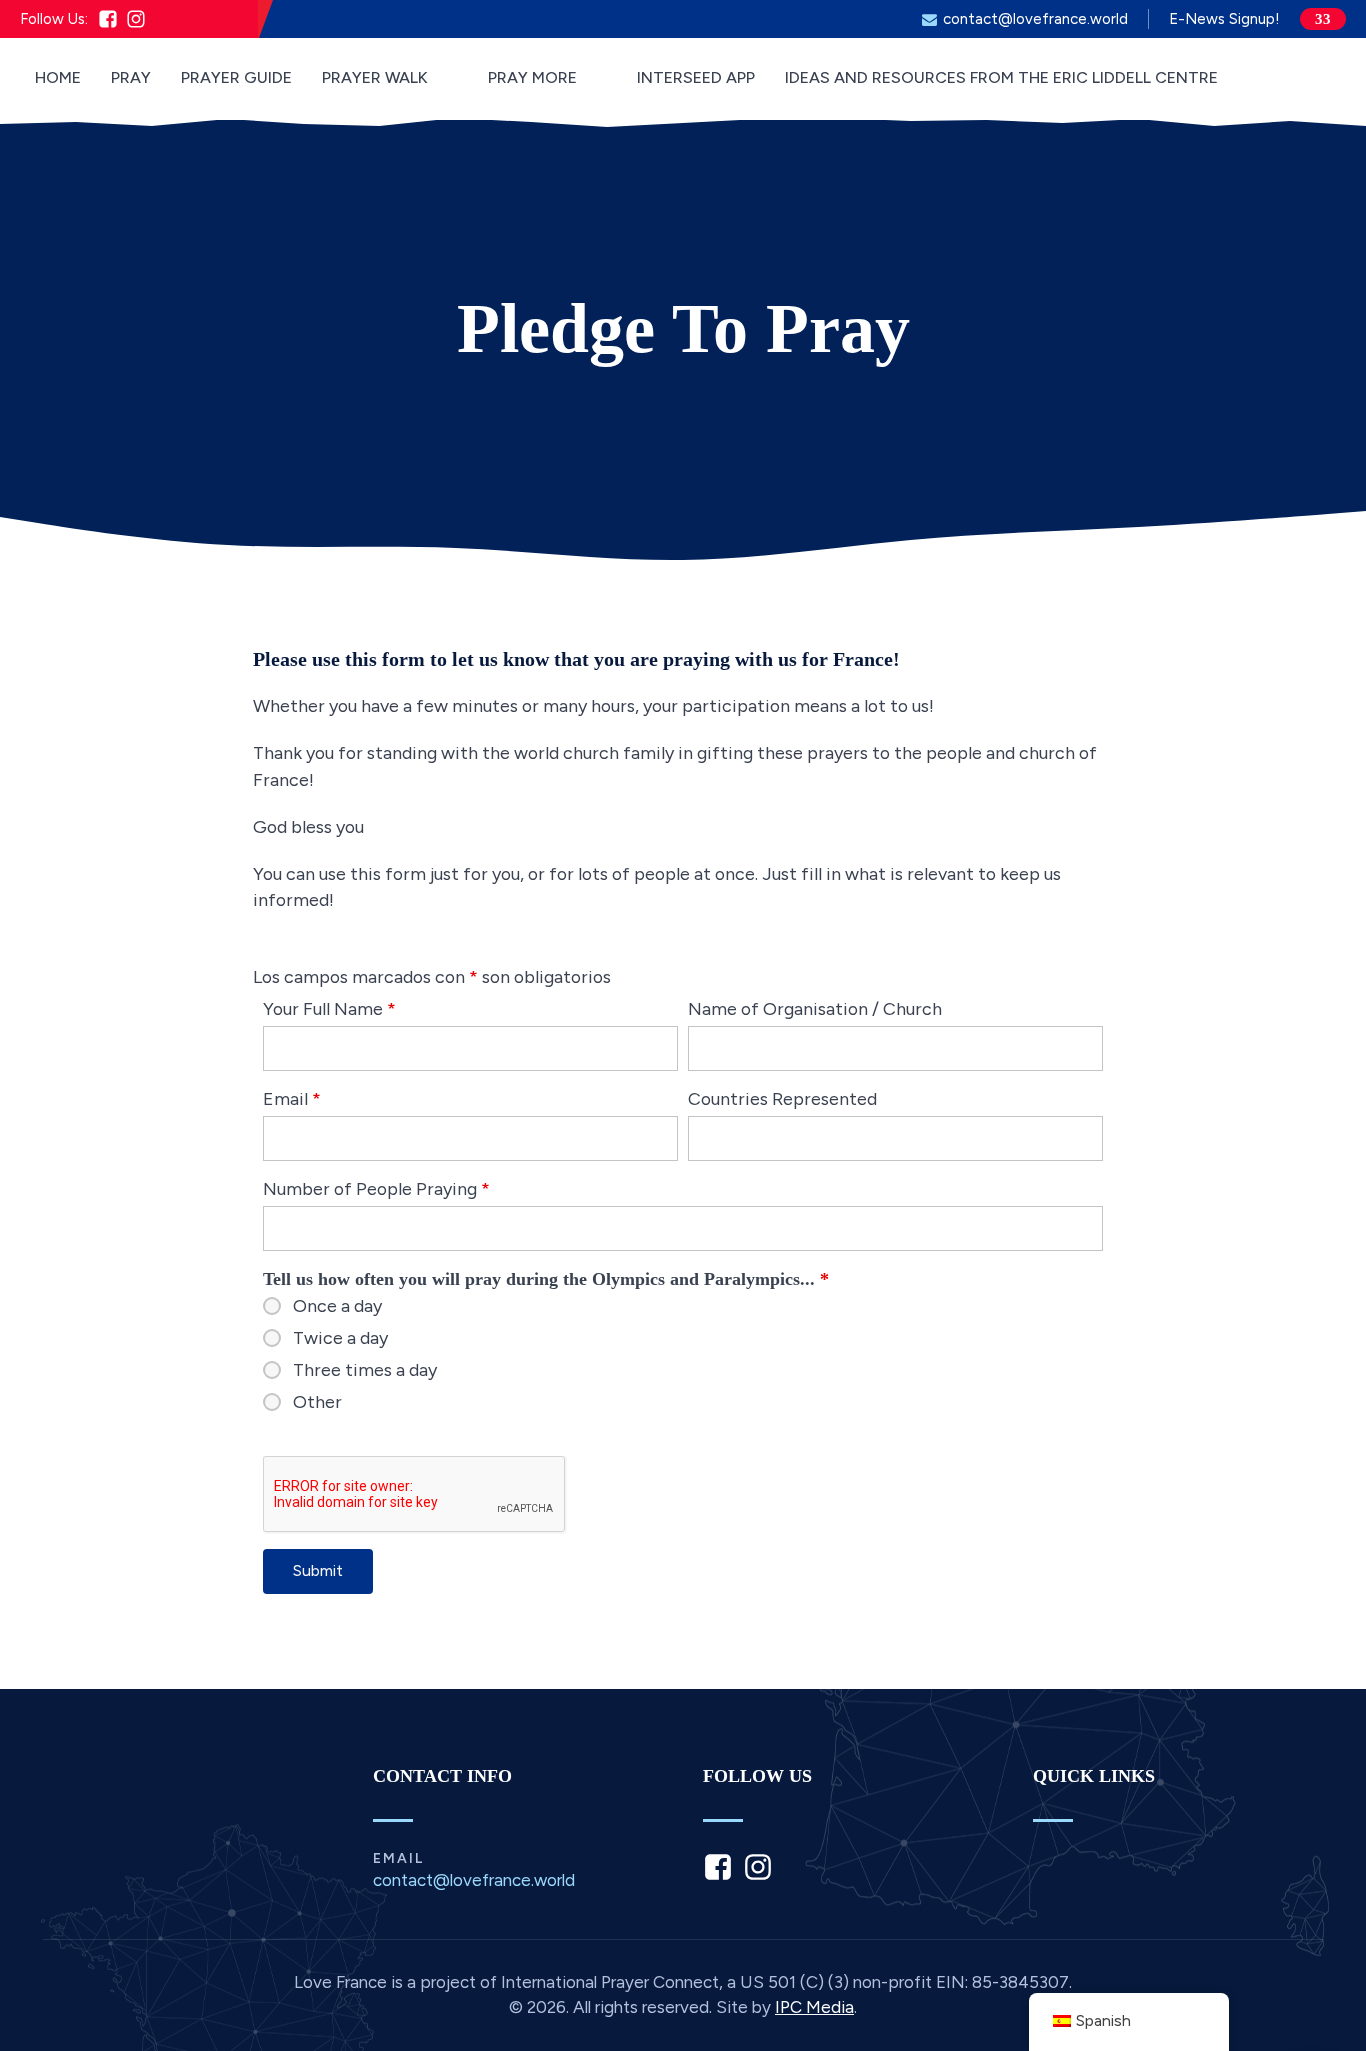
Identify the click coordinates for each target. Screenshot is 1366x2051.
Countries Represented (782, 1098)
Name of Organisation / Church (815, 1008)
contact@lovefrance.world (1035, 19)
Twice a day (340, 1338)
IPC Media (814, 2007)
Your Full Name (329, 1008)
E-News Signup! (1224, 19)
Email (292, 1098)
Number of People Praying (376, 1188)
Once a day (337, 1306)
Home (58, 77)
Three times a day (365, 1370)
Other (317, 1402)
